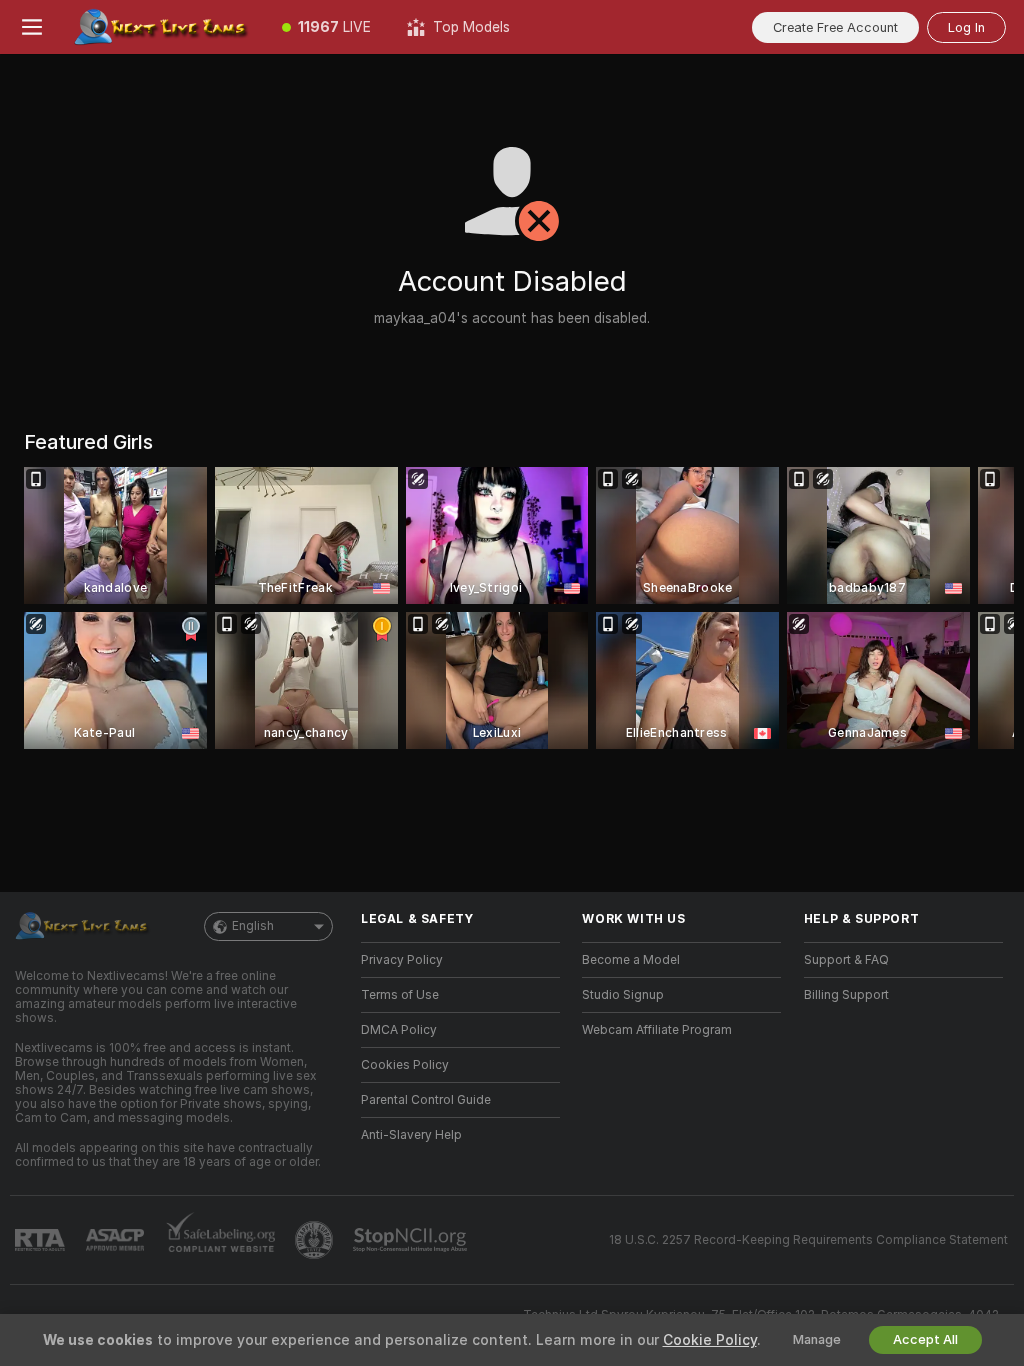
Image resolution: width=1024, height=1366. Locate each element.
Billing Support (846, 995)
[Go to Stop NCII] (412, 1240)
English (253, 926)
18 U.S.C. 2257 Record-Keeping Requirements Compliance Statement (808, 1240)
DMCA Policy (399, 1030)
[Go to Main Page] (164, 27)
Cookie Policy (710, 1340)
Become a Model (631, 960)
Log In (966, 27)
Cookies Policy (405, 1065)
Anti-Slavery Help (411, 1135)
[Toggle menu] (32, 27)
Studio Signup (623, 995)
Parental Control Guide (426, 1100)
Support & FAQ (846, 960)
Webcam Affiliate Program (657, 1030)
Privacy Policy (402, 960)
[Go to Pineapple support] (316, 1240)
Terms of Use (400, 995)
